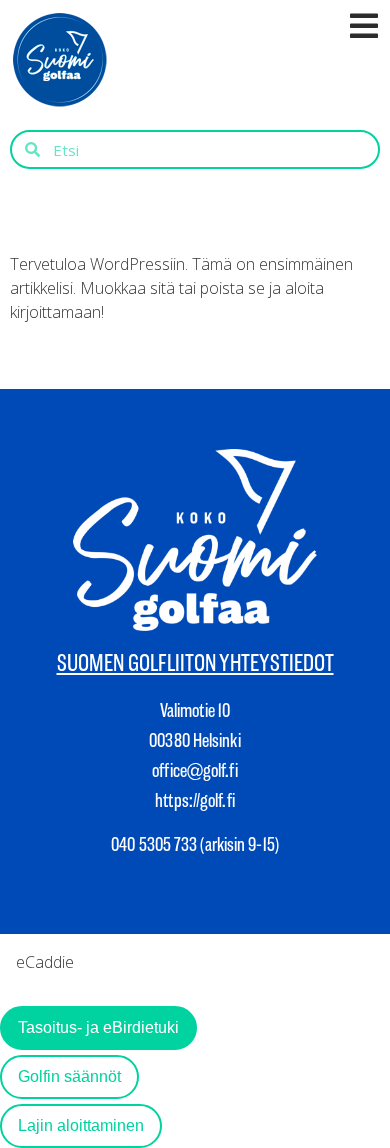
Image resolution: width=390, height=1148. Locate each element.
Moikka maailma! (103, 217)
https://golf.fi (195, 800)
